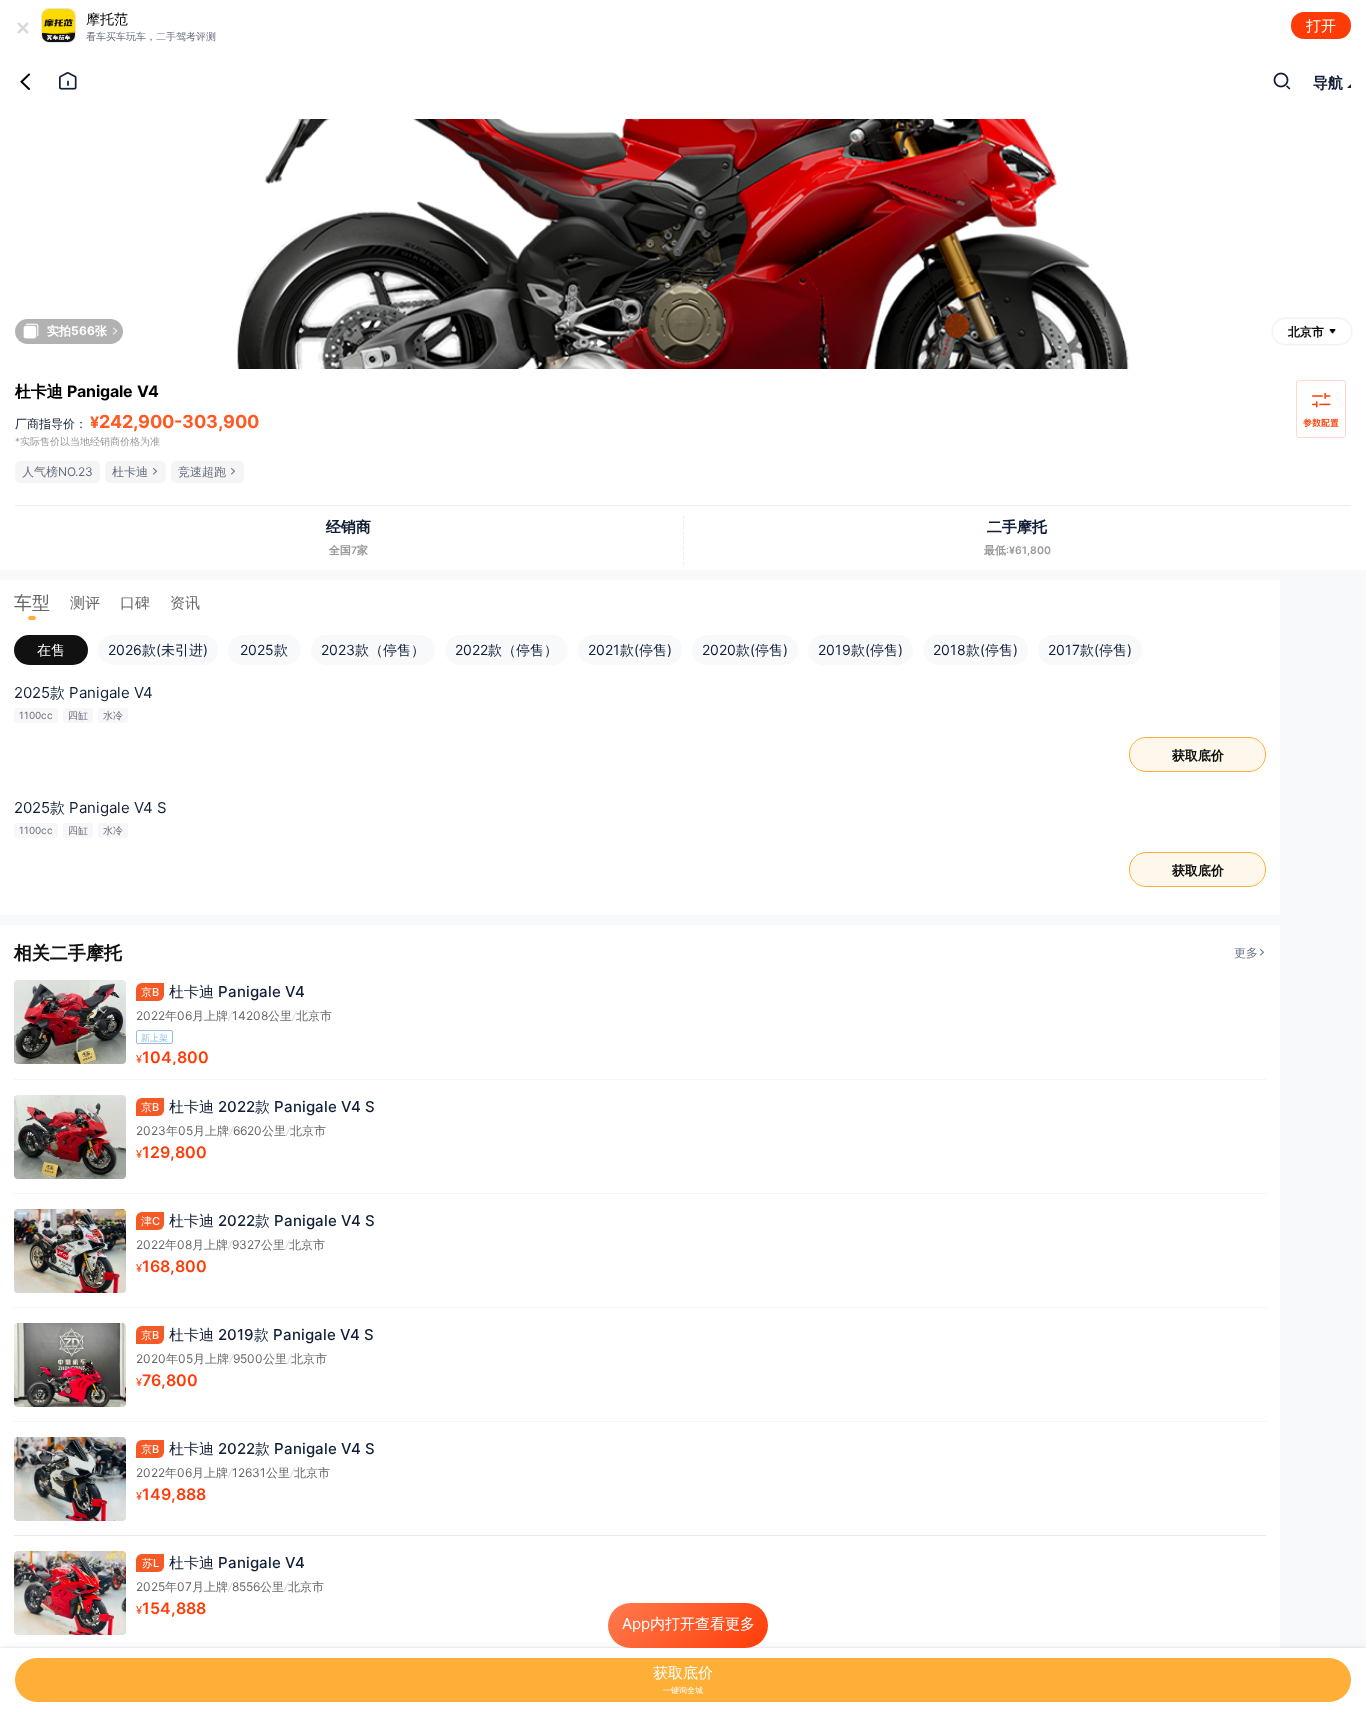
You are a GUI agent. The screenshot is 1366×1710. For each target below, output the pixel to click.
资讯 (185, 602)
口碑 (135, 602)
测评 (85, 602)
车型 (32, 602)
